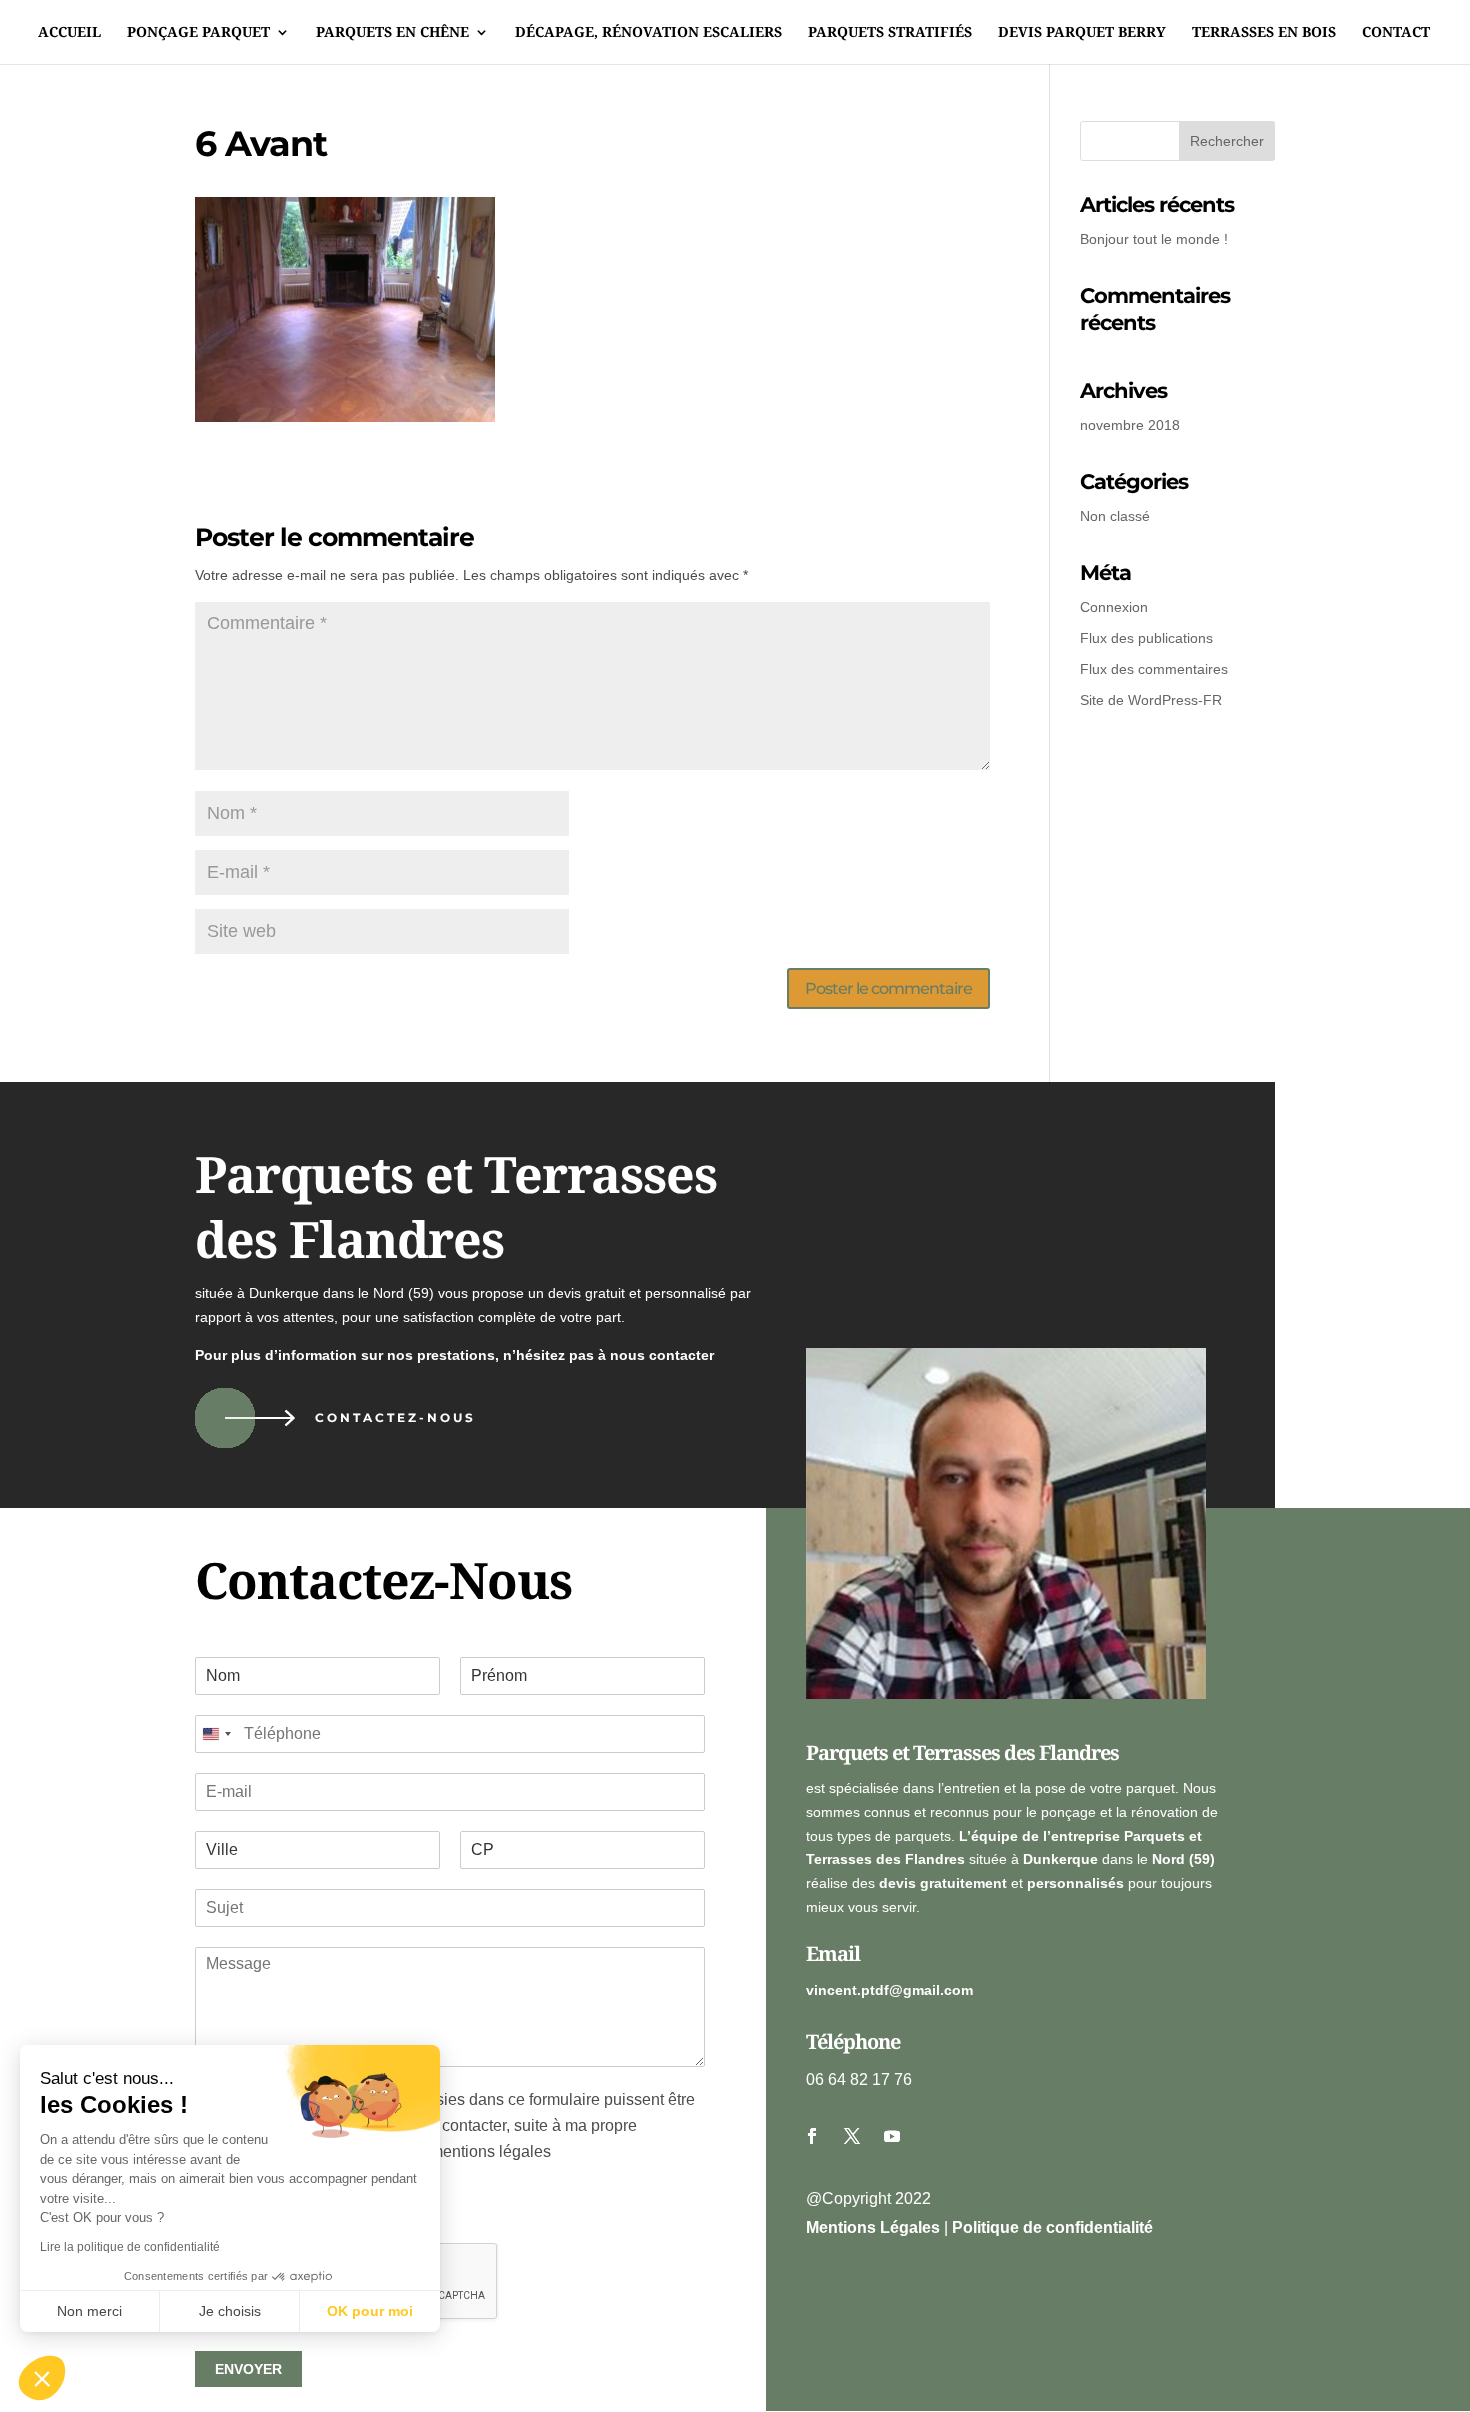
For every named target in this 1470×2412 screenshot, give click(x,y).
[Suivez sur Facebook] (812, 2136)
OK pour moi (370, 2311)
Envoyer (248, 2369)
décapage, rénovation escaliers (648, 33)
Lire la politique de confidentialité (130, 2247)
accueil (69, 33)
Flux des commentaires (1154, 669)
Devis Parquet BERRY (1082, 33)
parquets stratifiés (890, 33)
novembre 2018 (1130, 425)
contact (1396, 33)
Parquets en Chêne (392, 33)
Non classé (1115, 516)
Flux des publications (1146, 638)
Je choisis (230, 2311)
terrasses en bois (1264, 33)
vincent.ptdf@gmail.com (889, 1990)
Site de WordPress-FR (1151, 700)
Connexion (1114, 607)
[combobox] (216, 1734)
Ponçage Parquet (198, 33)
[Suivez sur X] (852, 2136)
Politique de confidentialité (1052, 2227)
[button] (42, 2378)
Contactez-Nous (395, 1417)
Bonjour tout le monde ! (1154, 239)
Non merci (89, 2311)
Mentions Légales (873, 2227)
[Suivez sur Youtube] (892, 2136)
